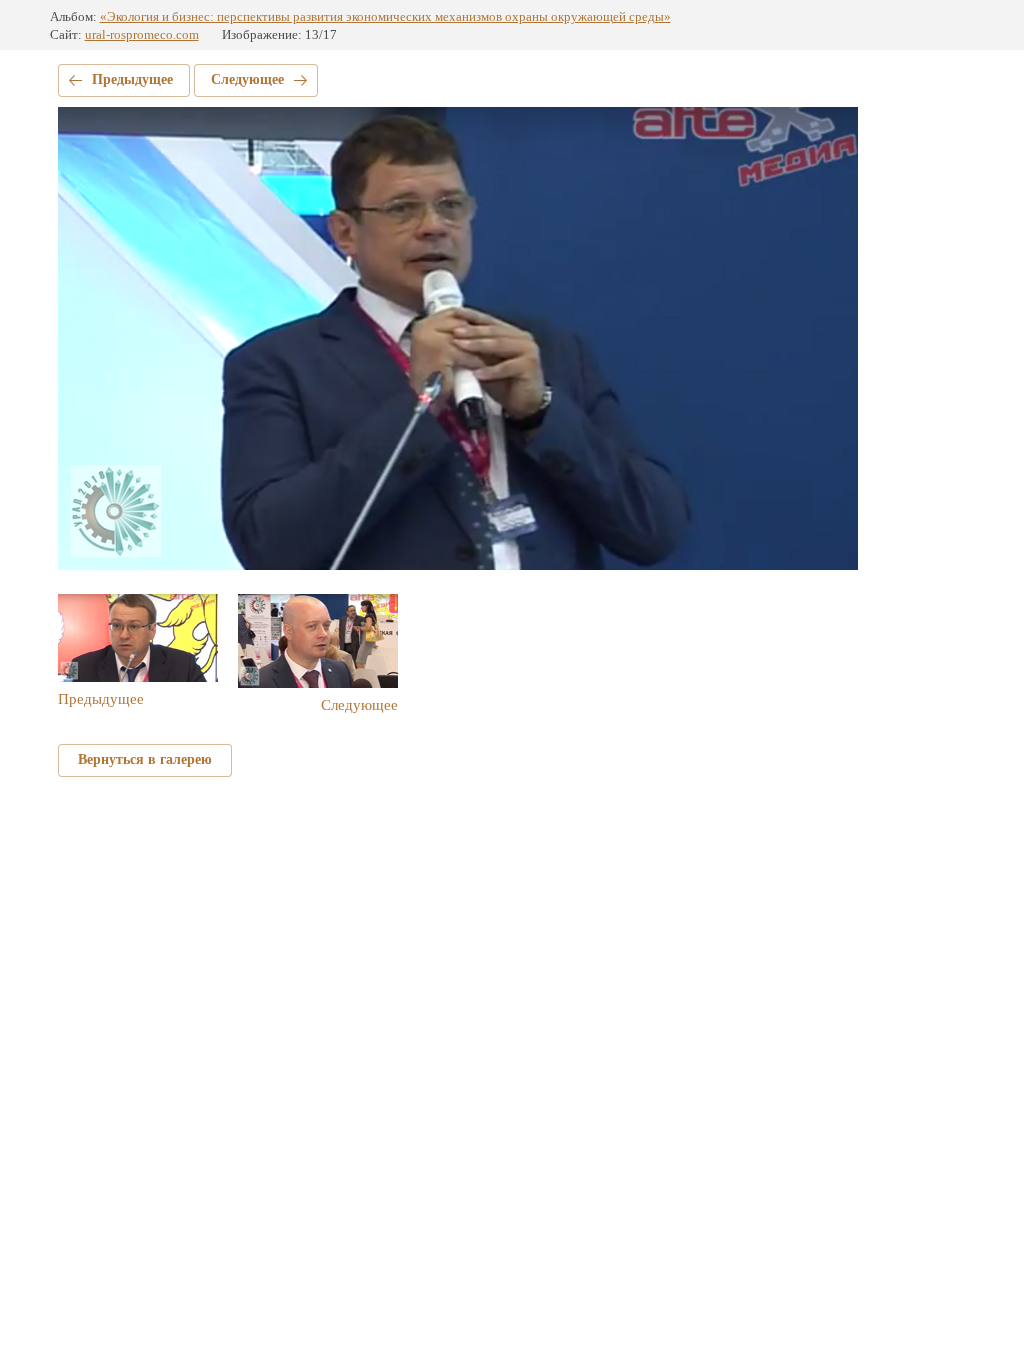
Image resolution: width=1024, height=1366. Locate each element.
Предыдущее (132, 79)
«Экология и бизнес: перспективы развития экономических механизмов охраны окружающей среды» (385, 16)
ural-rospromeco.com (142, 34)
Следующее (247, 79)
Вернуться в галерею (145, 759)
